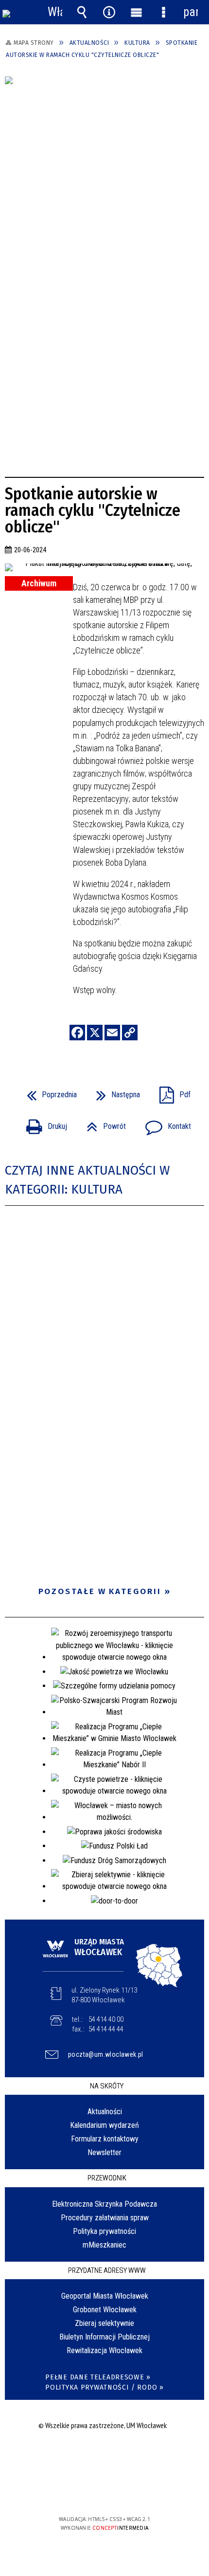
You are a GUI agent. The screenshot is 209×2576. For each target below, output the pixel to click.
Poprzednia (48, 1092)
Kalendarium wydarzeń (104, 2125)
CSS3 (104, 2491)
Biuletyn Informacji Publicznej (104, 2337)
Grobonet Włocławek (105, 2310)
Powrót (102, 1123)
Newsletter (104, 2152)
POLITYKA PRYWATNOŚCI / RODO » (104, 2387)
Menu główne (136, 12)
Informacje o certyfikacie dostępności (105, 2457)
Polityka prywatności (104, 2231)
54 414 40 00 (106, 2019)
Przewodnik (107, 2178)
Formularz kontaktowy (105, 2139)
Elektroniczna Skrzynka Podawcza (104, 2204)
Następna (114, 1092)
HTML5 (89, 2491)
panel (191, 12)
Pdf (171, 1092)
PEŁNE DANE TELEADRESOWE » (98, 2377)
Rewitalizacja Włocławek (104, 2350)
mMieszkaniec (104, 2245)
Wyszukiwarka (82, 12)
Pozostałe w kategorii (100, 1591)
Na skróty (107, 2086)
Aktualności (105, 2112)
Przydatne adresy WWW (107, 2270)
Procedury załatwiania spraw (105, 2218)
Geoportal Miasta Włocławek (105, 2296)
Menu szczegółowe (163, 12)
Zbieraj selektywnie (104, 2323)
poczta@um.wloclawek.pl (106, 2054)
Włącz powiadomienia (55, 12)
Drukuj (43, 1123)
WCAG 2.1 (134, 2491)
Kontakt (164, 1123)
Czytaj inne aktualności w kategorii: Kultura (87, 1180)
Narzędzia (109, 12)
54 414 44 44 (106, 2029)
